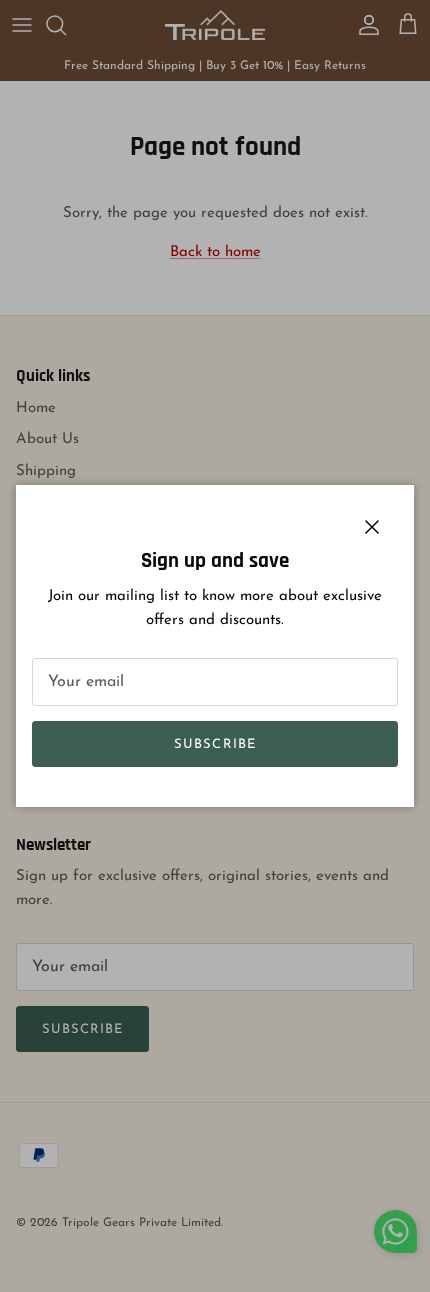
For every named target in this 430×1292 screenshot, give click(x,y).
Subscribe (214, 744)
